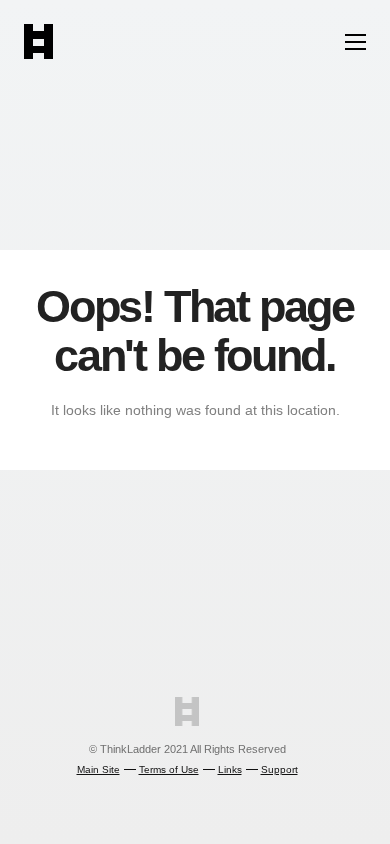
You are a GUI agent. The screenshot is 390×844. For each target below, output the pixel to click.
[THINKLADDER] (38, 53)
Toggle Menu (355, 42)
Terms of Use (169, 769)
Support (279, 769)
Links (230, 769)
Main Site (98, 769)
